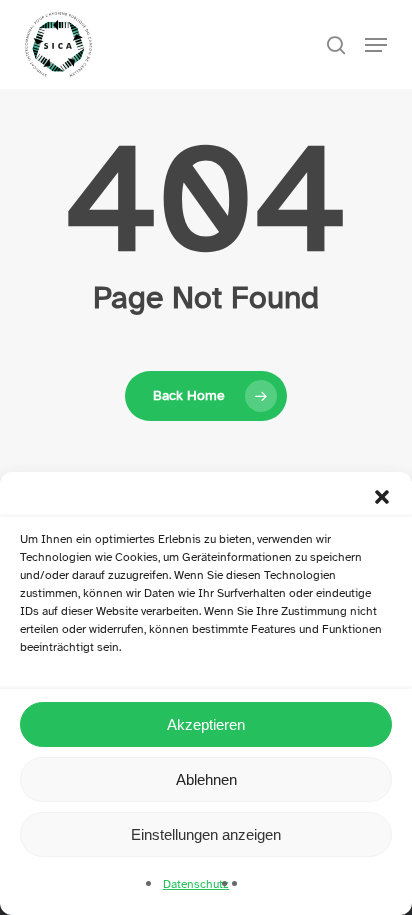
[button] (382, 497)
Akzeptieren (206, 724)
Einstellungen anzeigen (206, 834)
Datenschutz (196, 884)
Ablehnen (206, 779)
